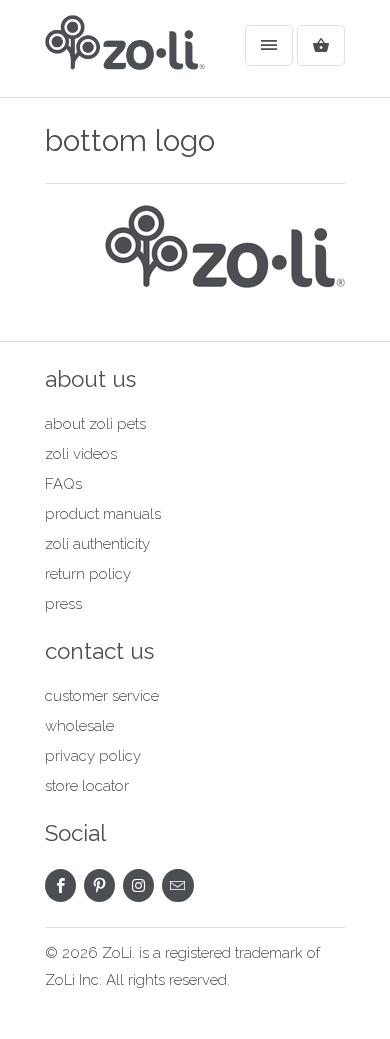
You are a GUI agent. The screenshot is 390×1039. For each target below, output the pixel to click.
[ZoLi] (125, 56)
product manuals (103, 514)
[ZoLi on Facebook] (60, 885)
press (63, 604)
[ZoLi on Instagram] (138, 885)
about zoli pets (95, 424)
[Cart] (321, 45)
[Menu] (269, 45)
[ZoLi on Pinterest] (99, 885)
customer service (102, 696)
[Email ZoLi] (177, 885)
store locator (87, 786)
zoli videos (81, 454)
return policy (88, 574)
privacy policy (93, 756)
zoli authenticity (97, 544)
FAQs (63, 484)
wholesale (79, 726)
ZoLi (117, 953)
